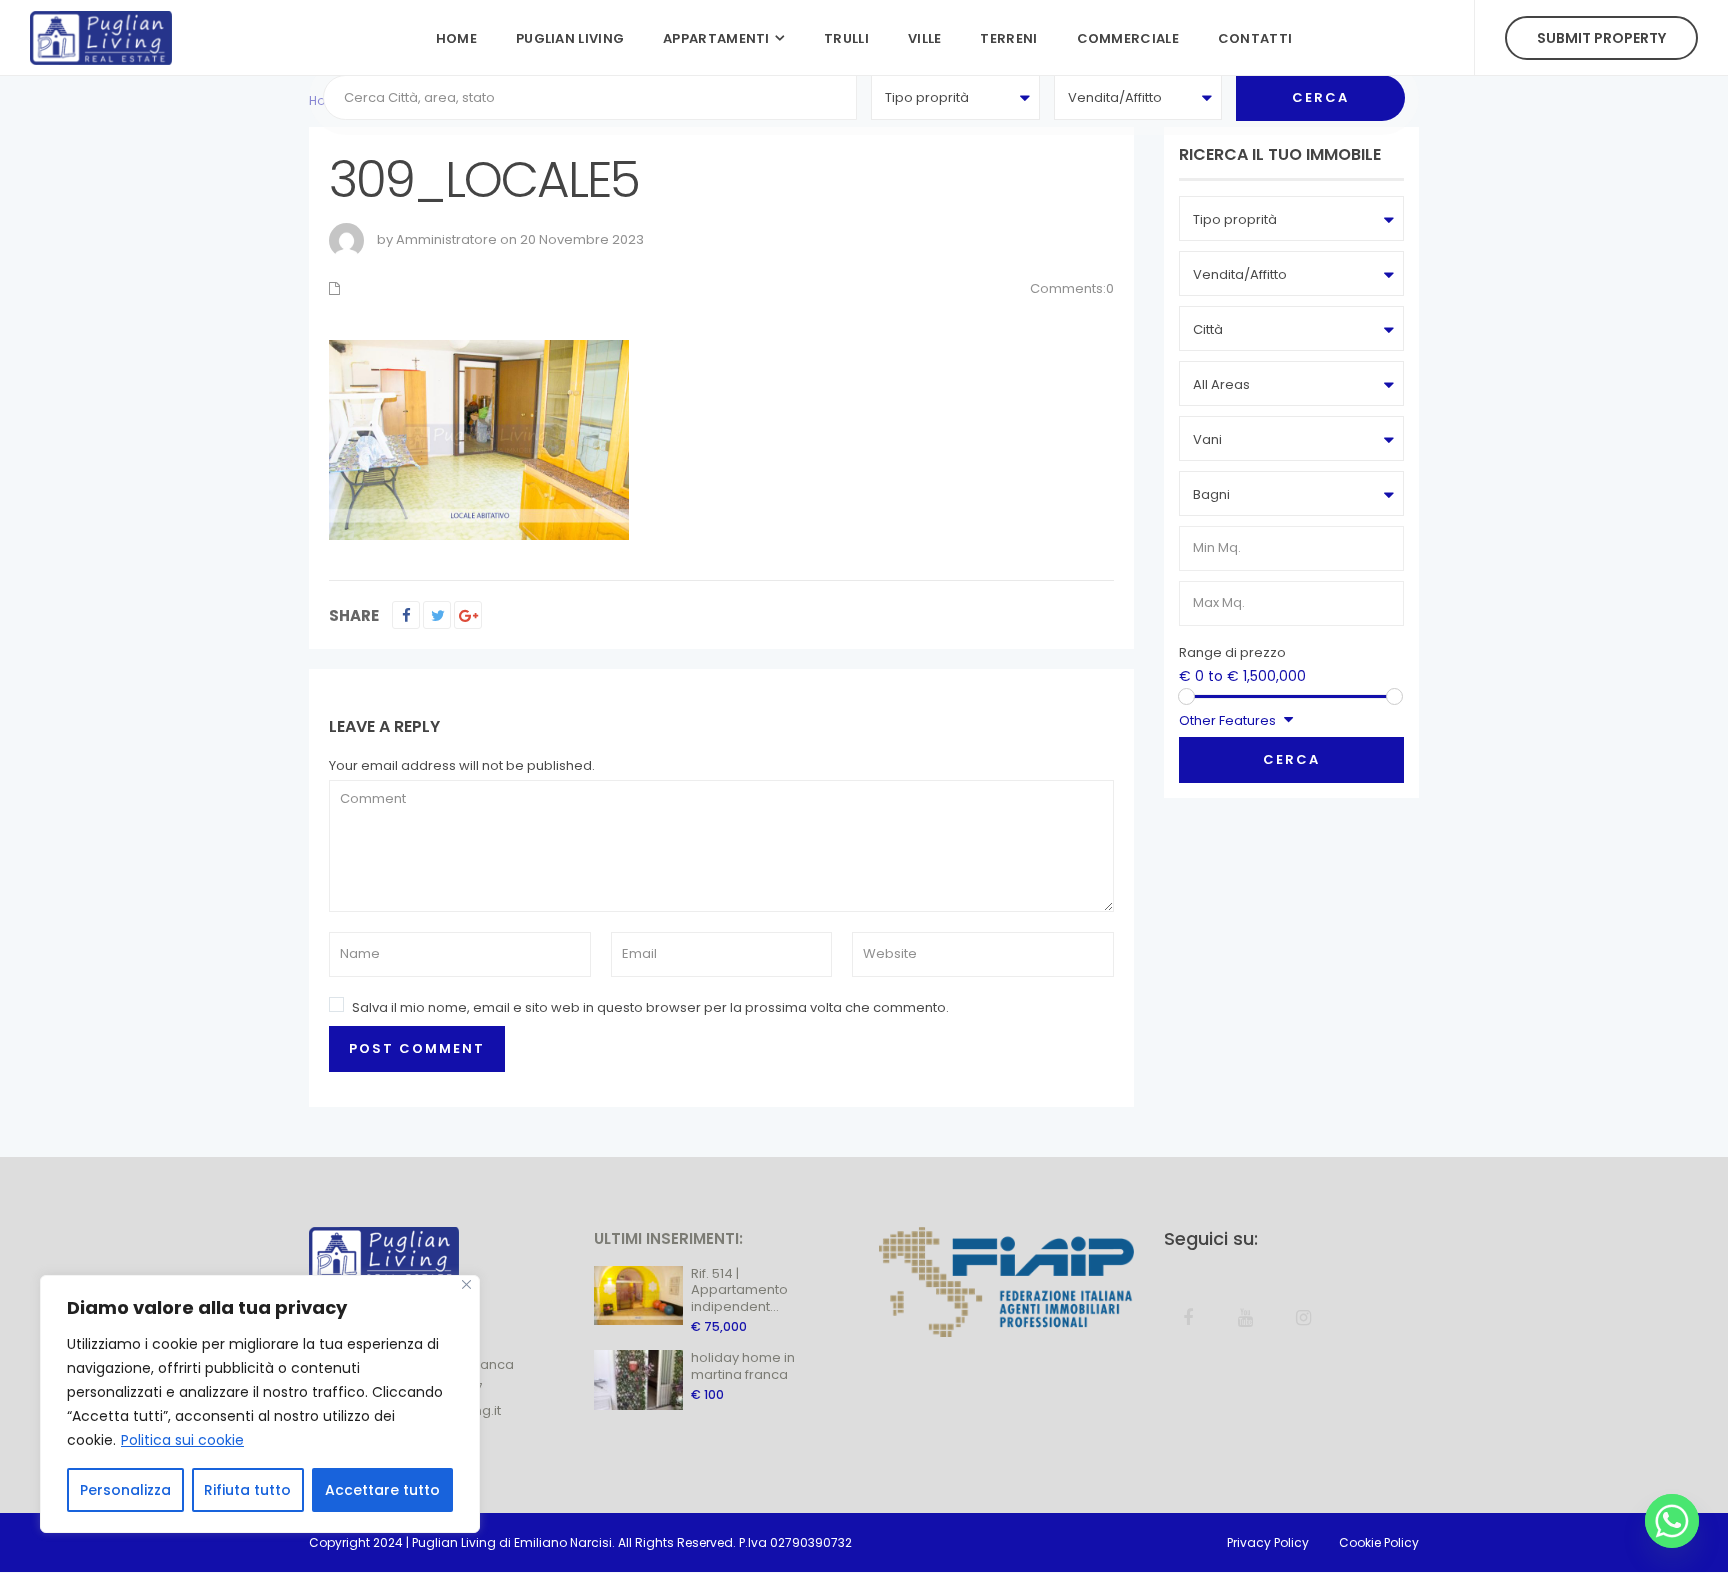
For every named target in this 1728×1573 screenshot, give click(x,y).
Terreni (1008, 38)
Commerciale (1128, 38)
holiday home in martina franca (743, 1366)
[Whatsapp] (1672, 1521)
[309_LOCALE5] (479, 439)
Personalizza (125, 1490)
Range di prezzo (1232, 652)
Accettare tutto (382, 1490)
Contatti (1255, 38)
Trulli (846, 38)
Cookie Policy (1379, 1542)
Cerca (1291, 759)
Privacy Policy (1268, 1542)
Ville (925, 38)
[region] (260, 1404)
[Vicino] (466, 1284)
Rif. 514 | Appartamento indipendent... (739, 1290)
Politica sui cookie (182, 1440)
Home (456, 38)
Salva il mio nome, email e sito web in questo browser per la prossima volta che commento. (650, 1007)
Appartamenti (716, 38)
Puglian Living (570, 38)
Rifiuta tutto (247, 1490)
